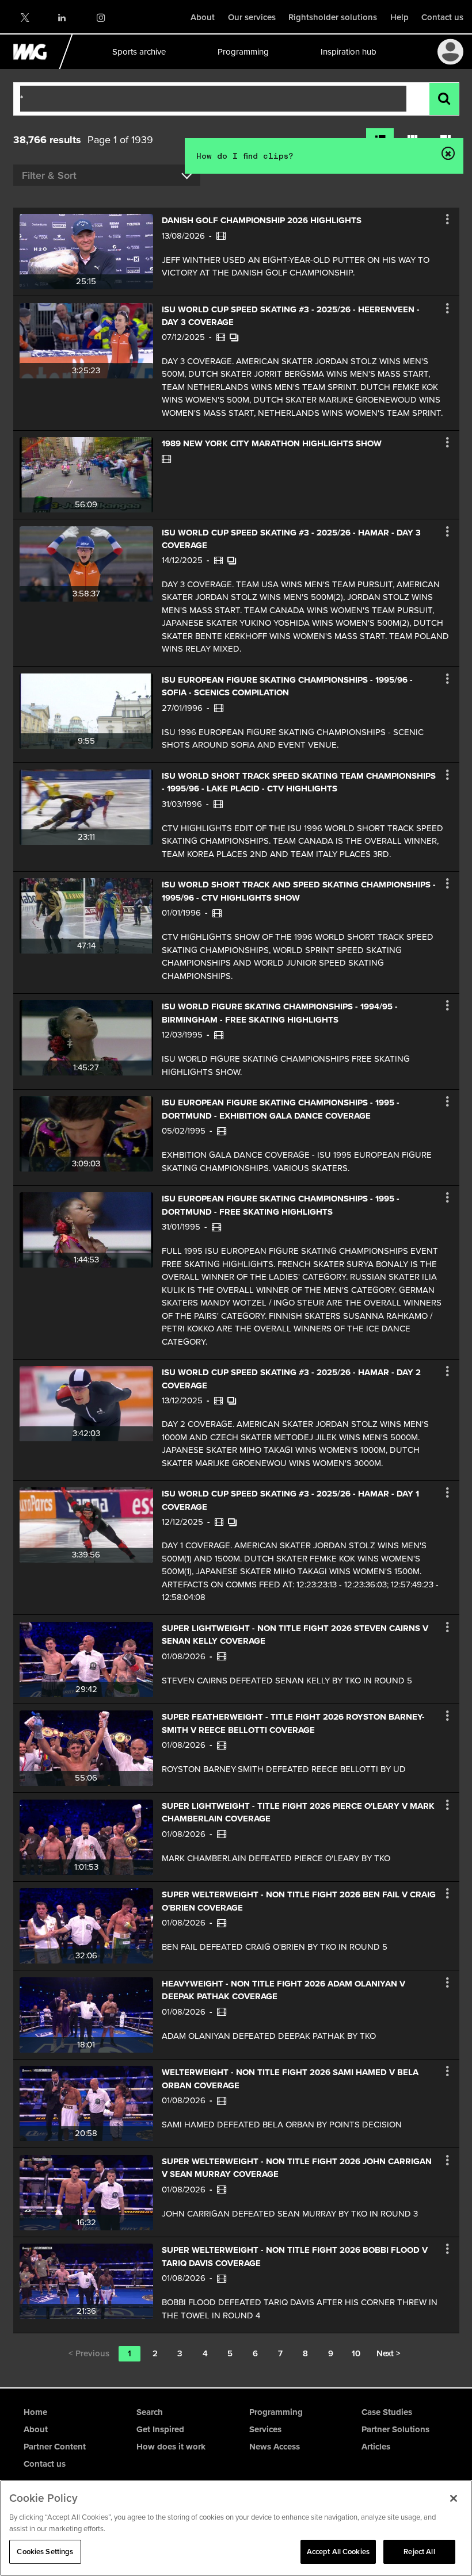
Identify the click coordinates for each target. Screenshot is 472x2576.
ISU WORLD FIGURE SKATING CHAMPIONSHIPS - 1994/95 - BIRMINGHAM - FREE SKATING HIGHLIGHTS (280, 1013)
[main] (236, 1228)
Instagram (100, 18)
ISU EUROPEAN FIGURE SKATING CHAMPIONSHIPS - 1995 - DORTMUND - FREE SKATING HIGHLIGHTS (281, 1205)
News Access (275, 2447)
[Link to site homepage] (37, 66)
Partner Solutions (395, 2429)
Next (389, 2353)
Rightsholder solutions (333, 17)
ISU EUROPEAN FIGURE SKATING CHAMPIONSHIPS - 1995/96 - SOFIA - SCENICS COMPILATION (287, 686)
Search (150, 2412)
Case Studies (387, 2412)
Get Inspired (160, 2429)
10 (356, 2353)
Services (265, 2429)
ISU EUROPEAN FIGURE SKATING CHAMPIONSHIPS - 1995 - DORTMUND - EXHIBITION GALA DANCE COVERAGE (281, 1109)
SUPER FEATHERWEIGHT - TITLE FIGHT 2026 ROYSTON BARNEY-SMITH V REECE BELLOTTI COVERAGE (293, 1723)
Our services (252, 17)
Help (399, 17)
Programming (243, 52)
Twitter (24, 18)
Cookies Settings (45, 2552)
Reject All (419, 2552)
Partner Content (55, 2447)
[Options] (447, 219)
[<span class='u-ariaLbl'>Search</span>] (444, 99)
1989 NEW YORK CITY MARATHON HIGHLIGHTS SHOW (272, 443)
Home (35, 2412)
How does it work (171, 2447)
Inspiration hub (348, 52)
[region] (236, 2528)
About (203, 17)
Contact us (442, 17)
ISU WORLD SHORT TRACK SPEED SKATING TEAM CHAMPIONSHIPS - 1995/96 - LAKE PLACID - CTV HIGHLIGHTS (299, 782)
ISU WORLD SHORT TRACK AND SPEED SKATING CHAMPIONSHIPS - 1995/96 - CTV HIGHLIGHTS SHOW (299, 891)
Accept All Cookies (338, 2552)
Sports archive (138, 52)
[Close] (454, 2498)
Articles (376, 2447)
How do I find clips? (245, 156)
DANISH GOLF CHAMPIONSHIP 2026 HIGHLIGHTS (262, 220)
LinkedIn (62, 18)
